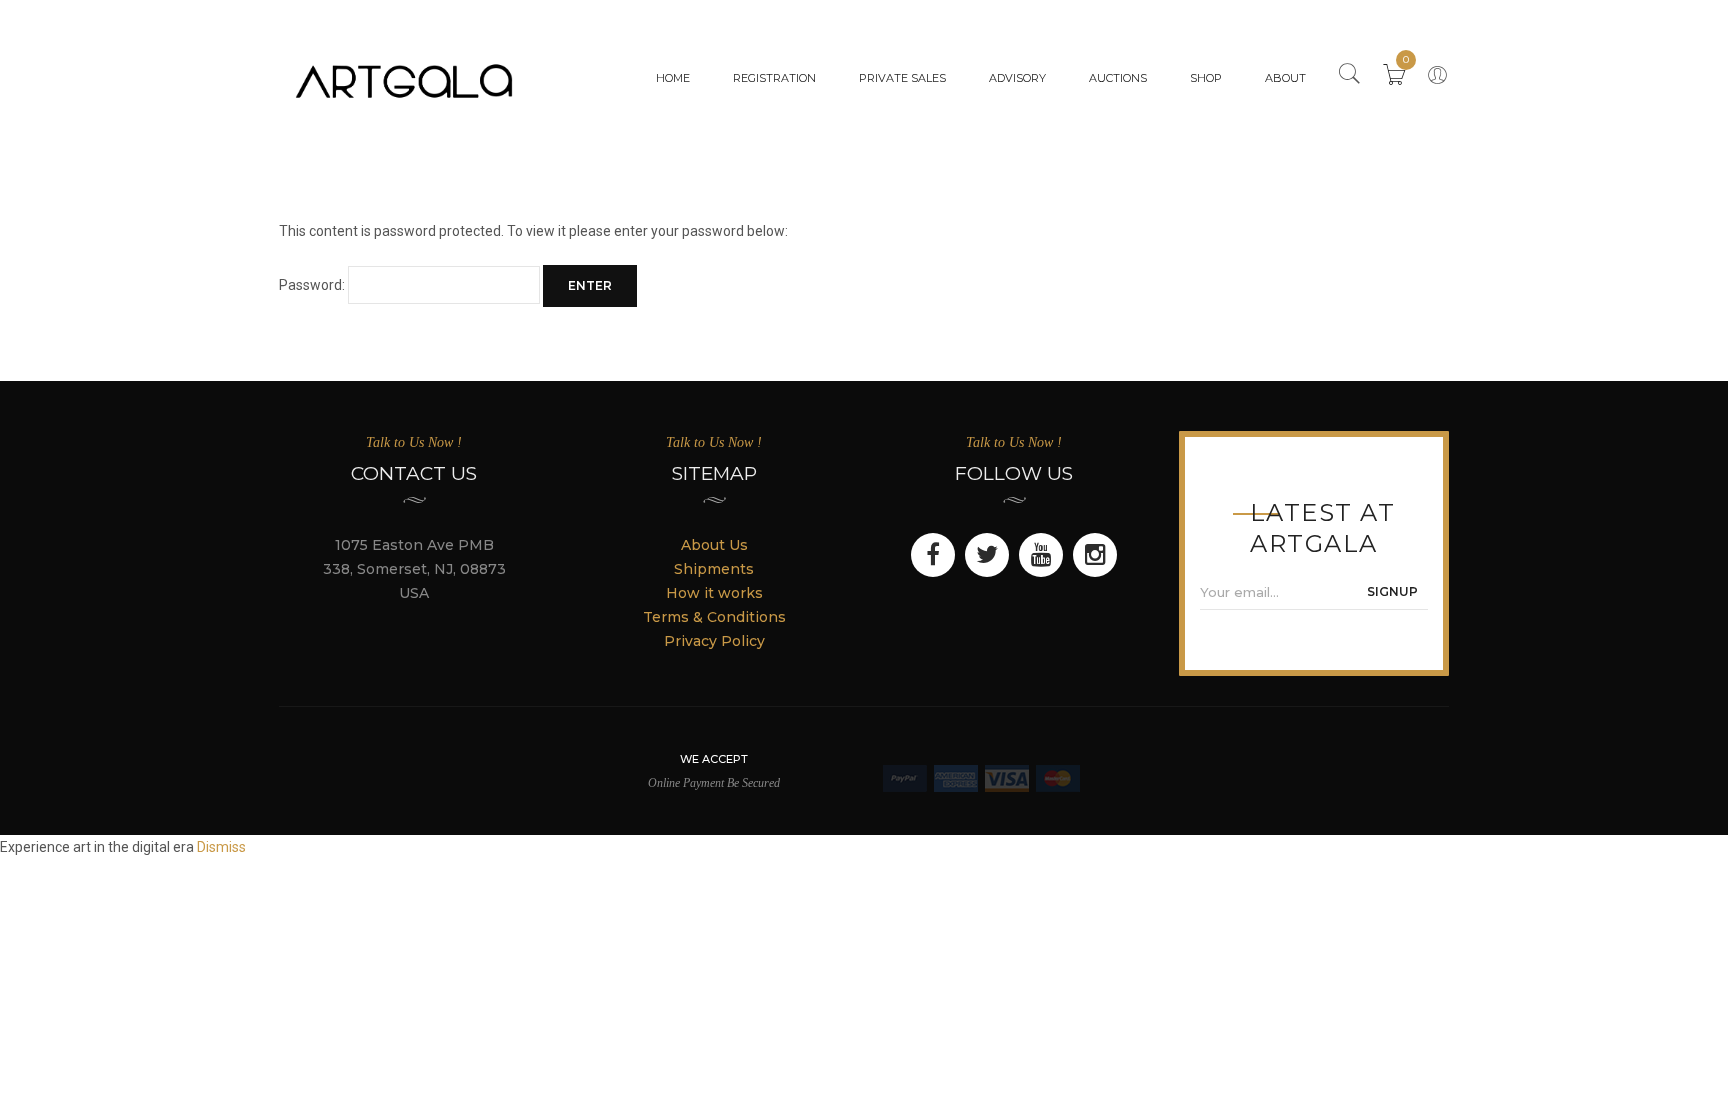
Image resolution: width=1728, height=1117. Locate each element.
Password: (313, 285)
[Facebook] (933, 555)
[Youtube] (1041, 555)
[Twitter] (987, 555)
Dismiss (221, 847)
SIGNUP (1392, 591)
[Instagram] (1095, 555)
